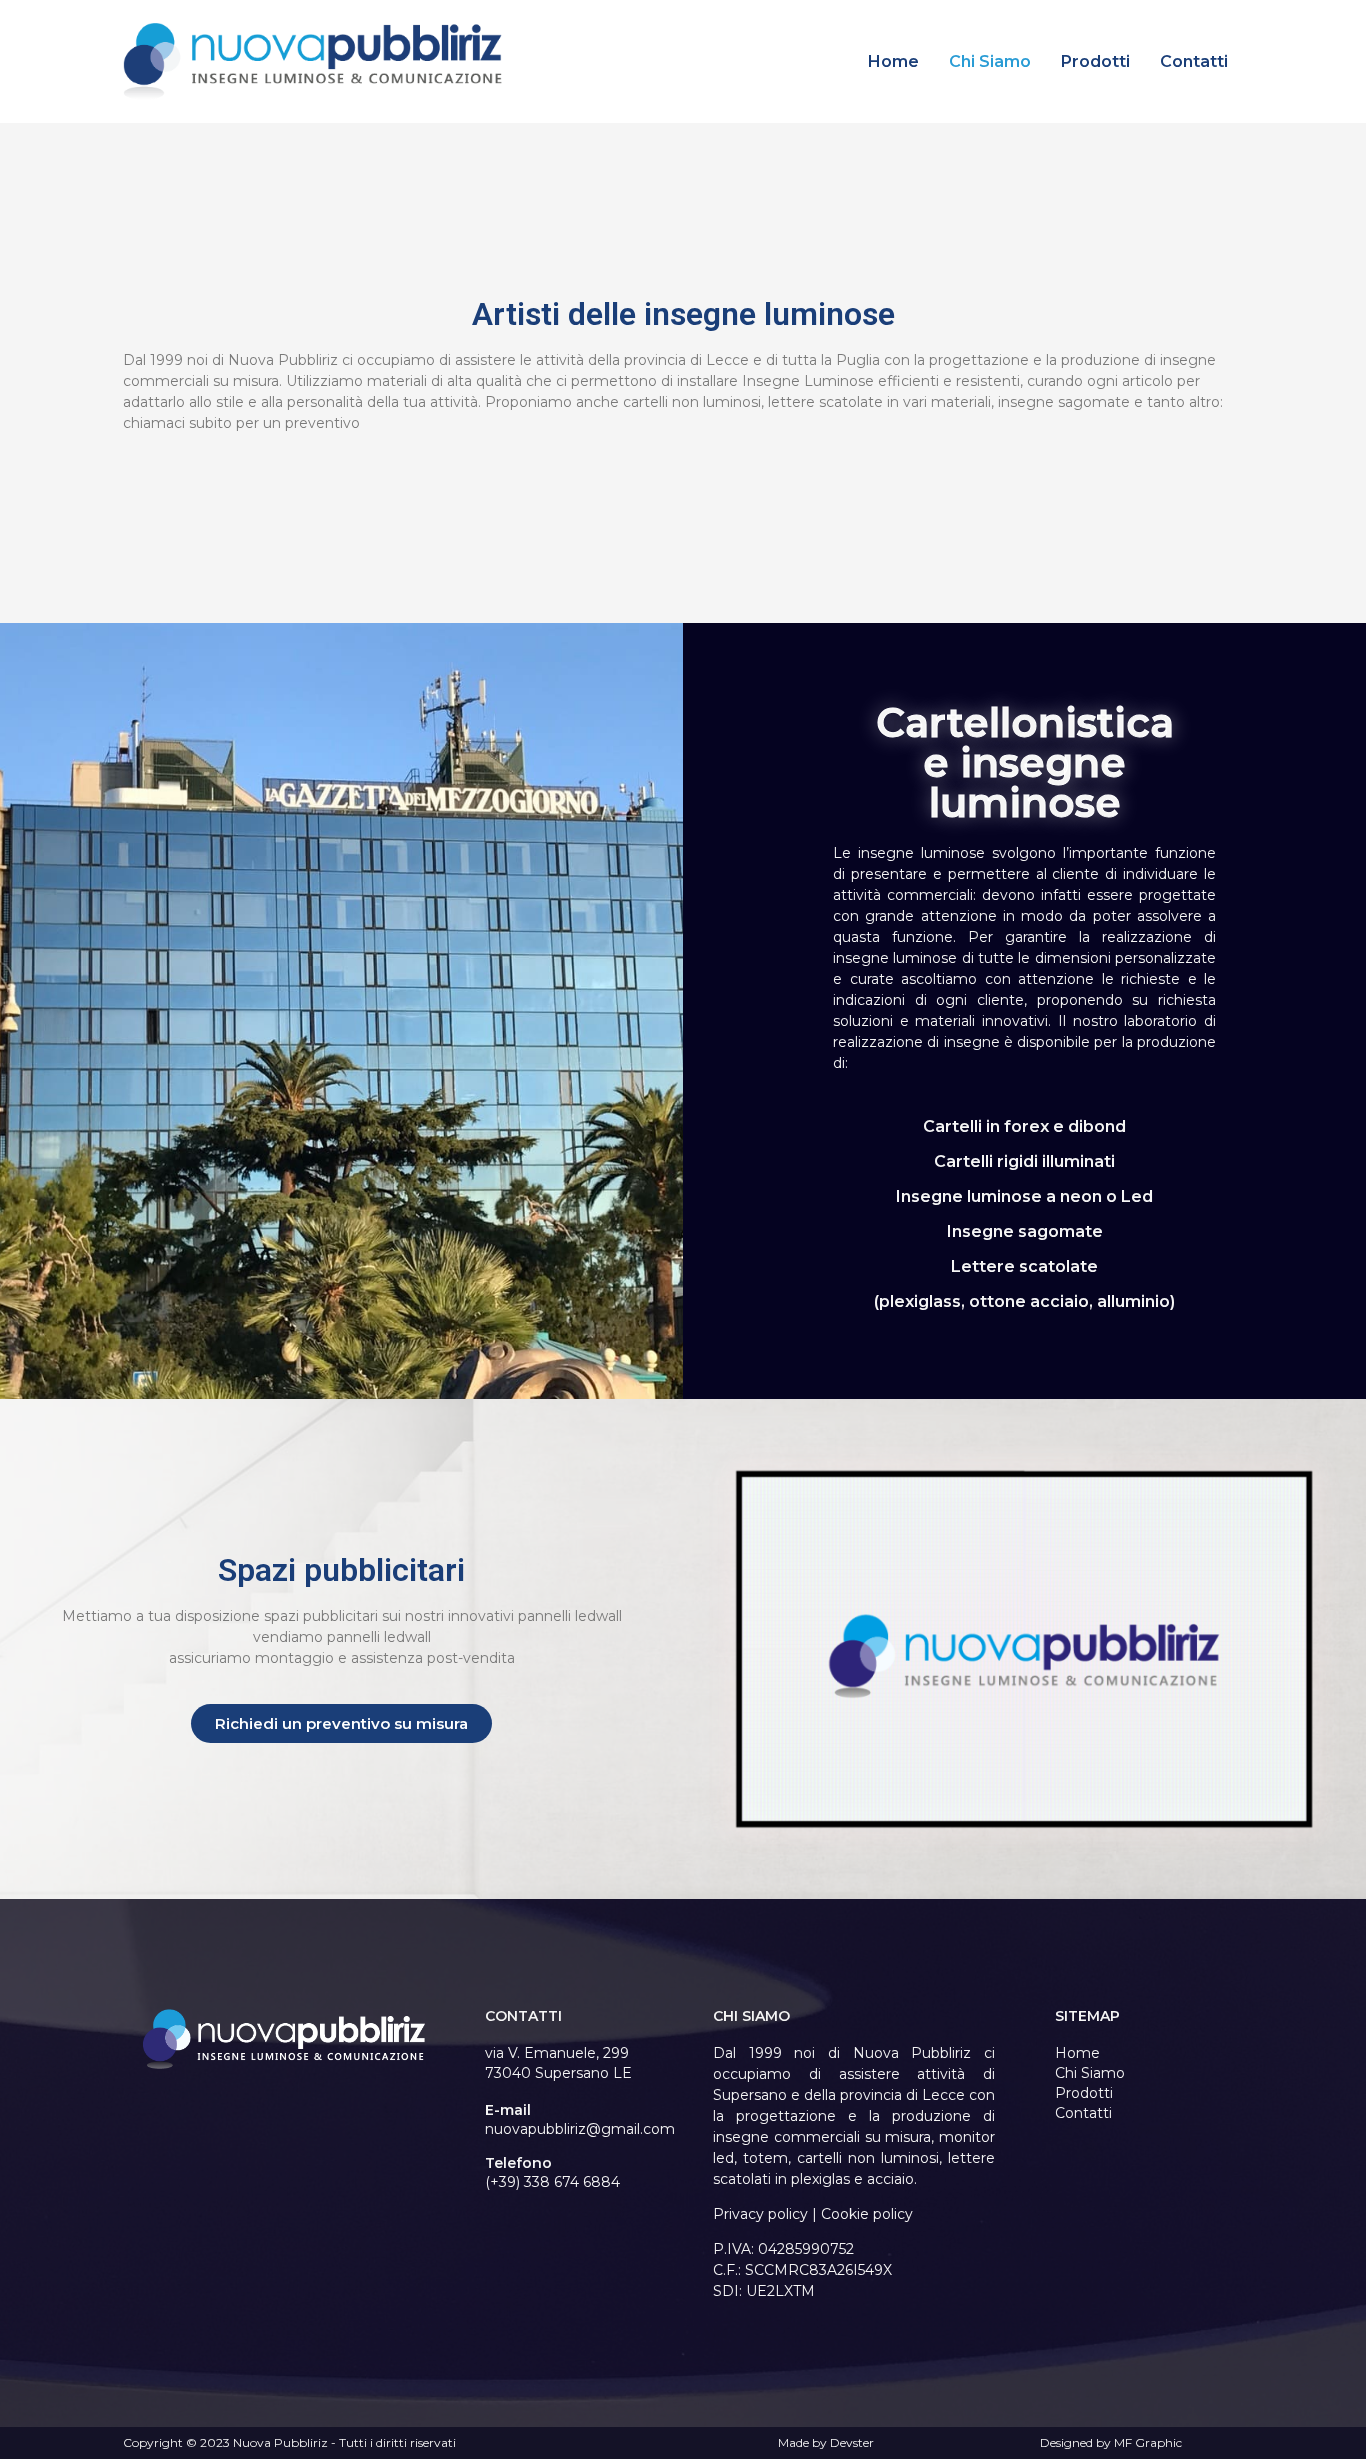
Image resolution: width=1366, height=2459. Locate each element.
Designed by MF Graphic (1111, 2442)
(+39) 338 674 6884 (552, 2182)
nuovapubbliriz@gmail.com (580, 2129)
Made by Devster (826, 2442)
